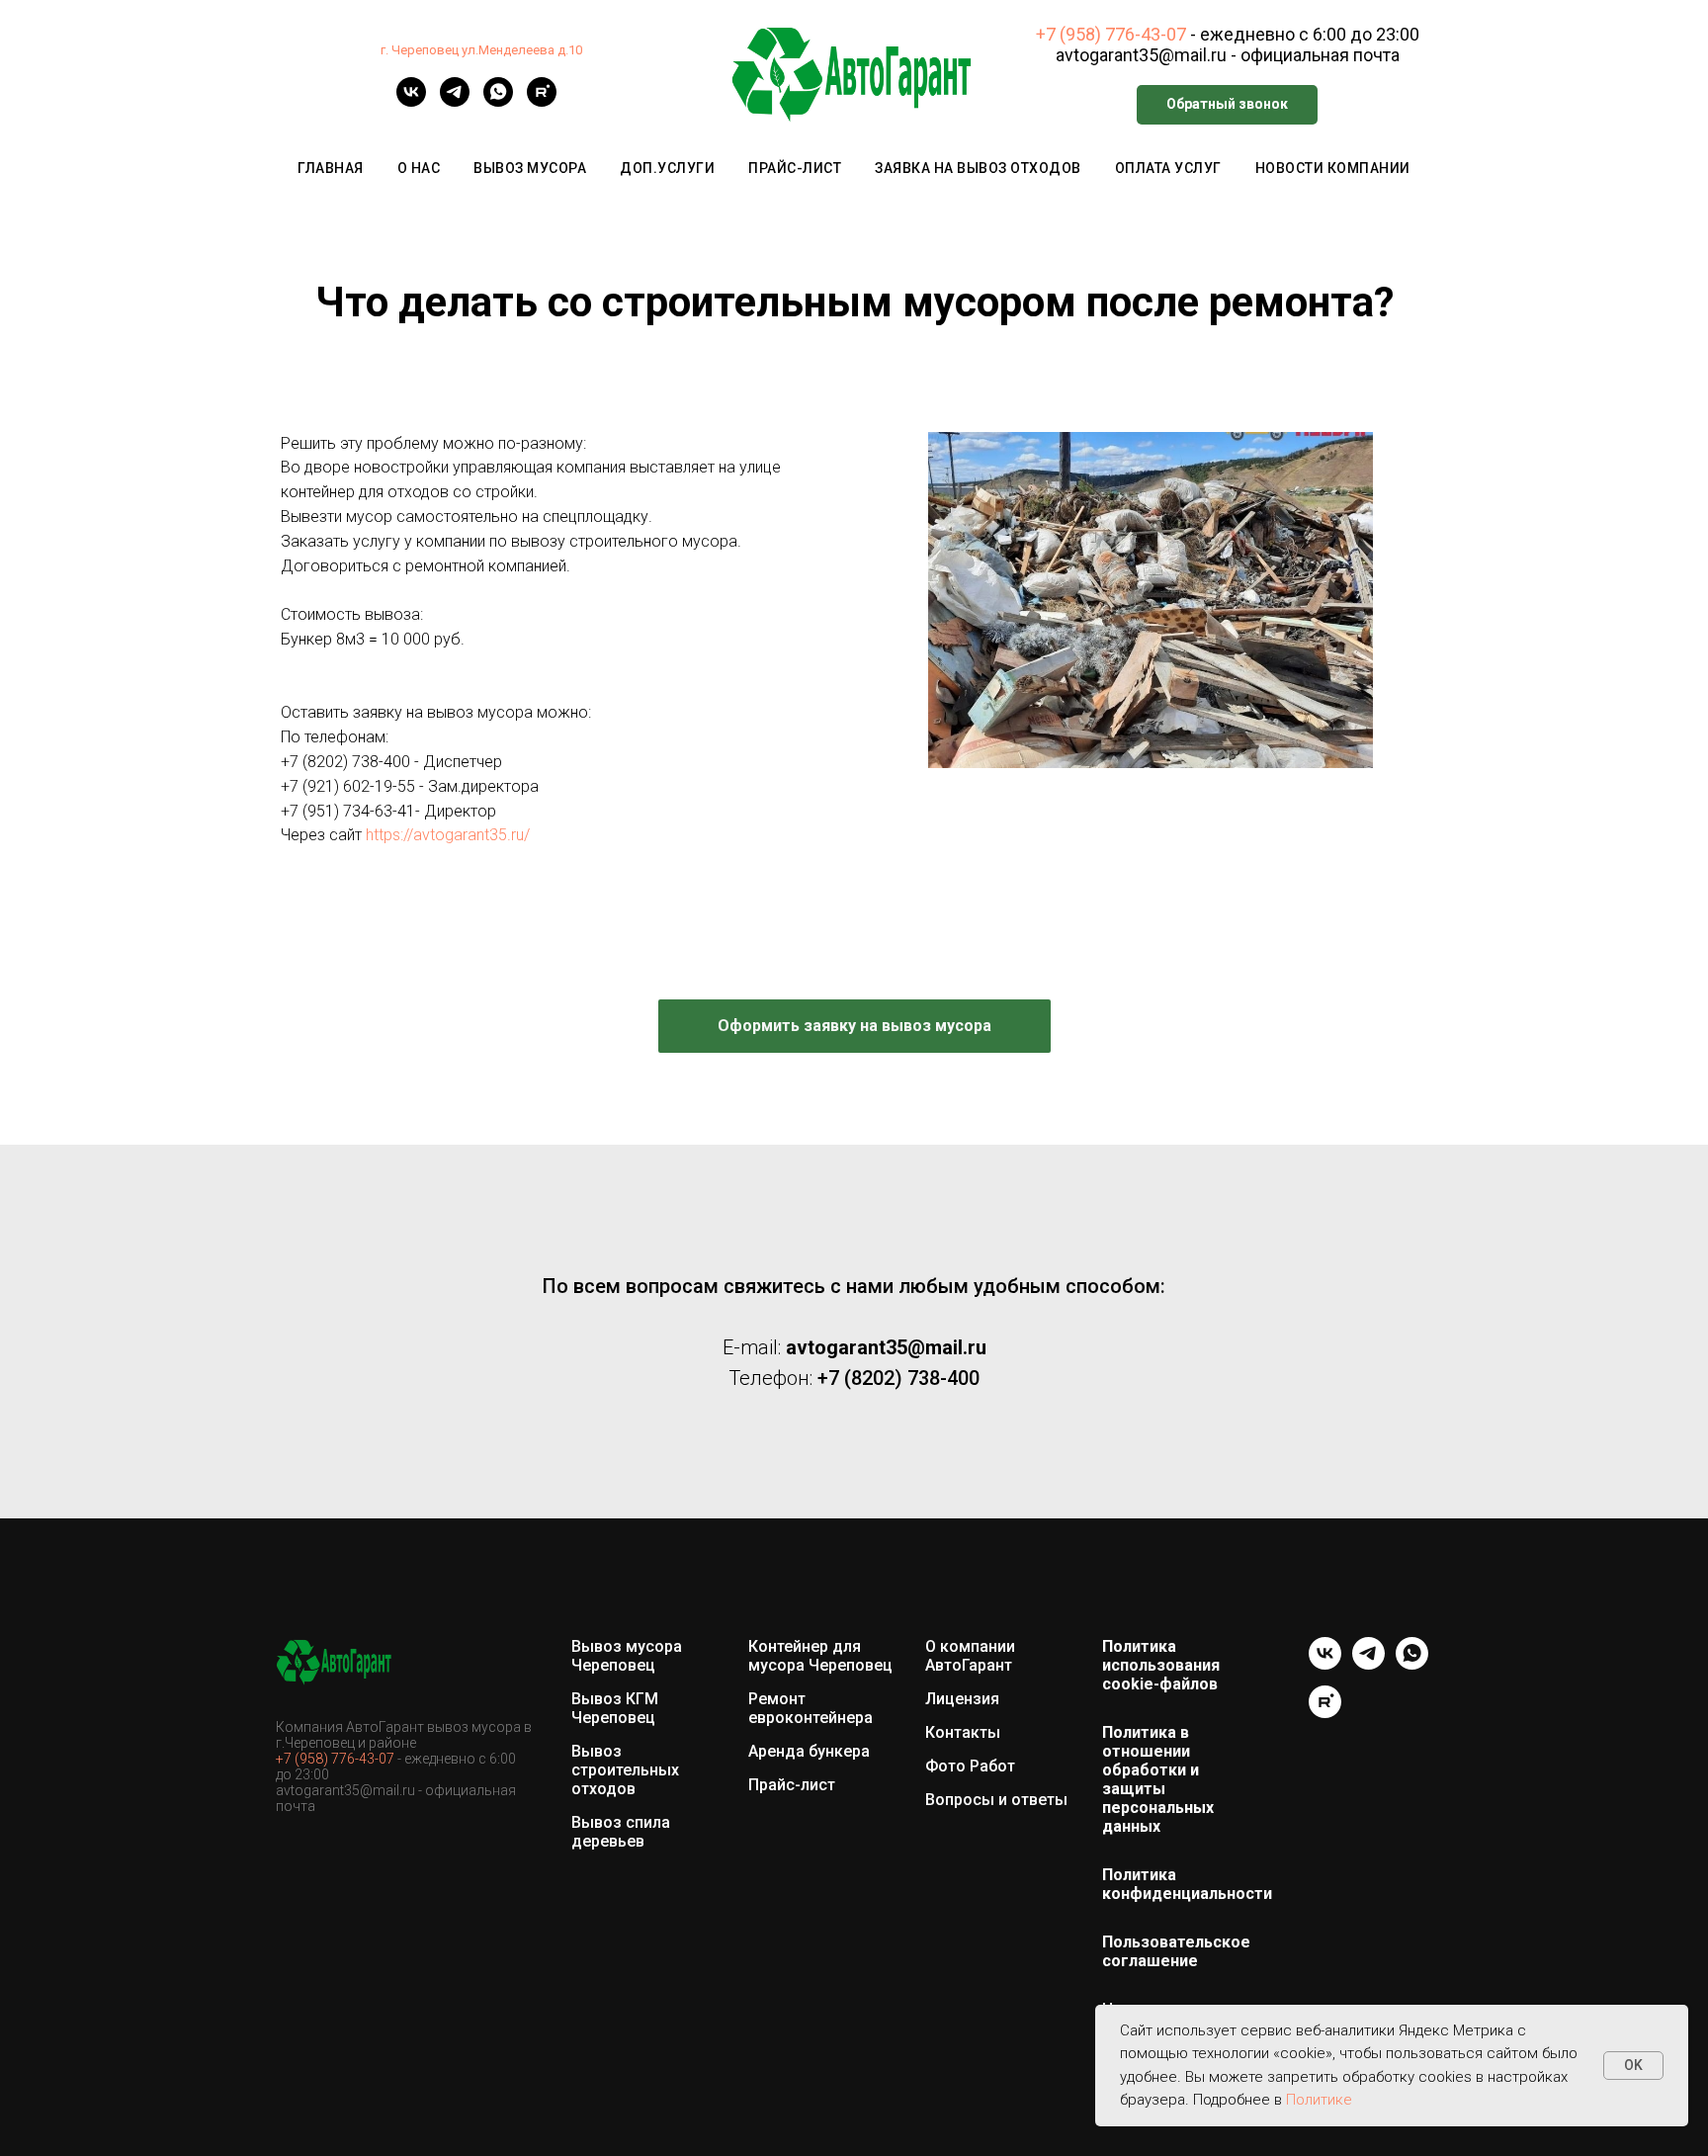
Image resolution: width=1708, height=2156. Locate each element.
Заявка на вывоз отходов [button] (978, 168)
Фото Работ (970, 1766)
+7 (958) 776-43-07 (1111, 34)
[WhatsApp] (498, 101)
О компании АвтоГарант (970, 1656)
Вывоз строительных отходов (625, 1770)
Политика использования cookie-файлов (1161, 1665)
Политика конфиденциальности (1187, 1884)
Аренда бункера (809, 1751)
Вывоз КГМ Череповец (615, 1708)
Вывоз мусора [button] (530, 168)
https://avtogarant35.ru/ (448, 835)
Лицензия (962, 1699)
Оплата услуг (1168, 168)
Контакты (963, 1732)
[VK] (411, 101)
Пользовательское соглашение (1176, 1951)
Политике (1319, 2100)
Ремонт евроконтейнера (811, 1708)
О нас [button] (419, 168)
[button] (1227, 105)
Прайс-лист (795, 168)
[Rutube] (542, 101)
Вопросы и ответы (996, 1800)
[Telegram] (455, 101)
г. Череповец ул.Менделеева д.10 (481, 50)
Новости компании (1333, 168)
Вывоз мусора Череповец (627, 1656)
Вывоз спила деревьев (621, 1832)
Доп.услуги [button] (667, 168)
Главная (331, 168)
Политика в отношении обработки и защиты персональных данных (1158, 1779)
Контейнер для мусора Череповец (820, 1656)
